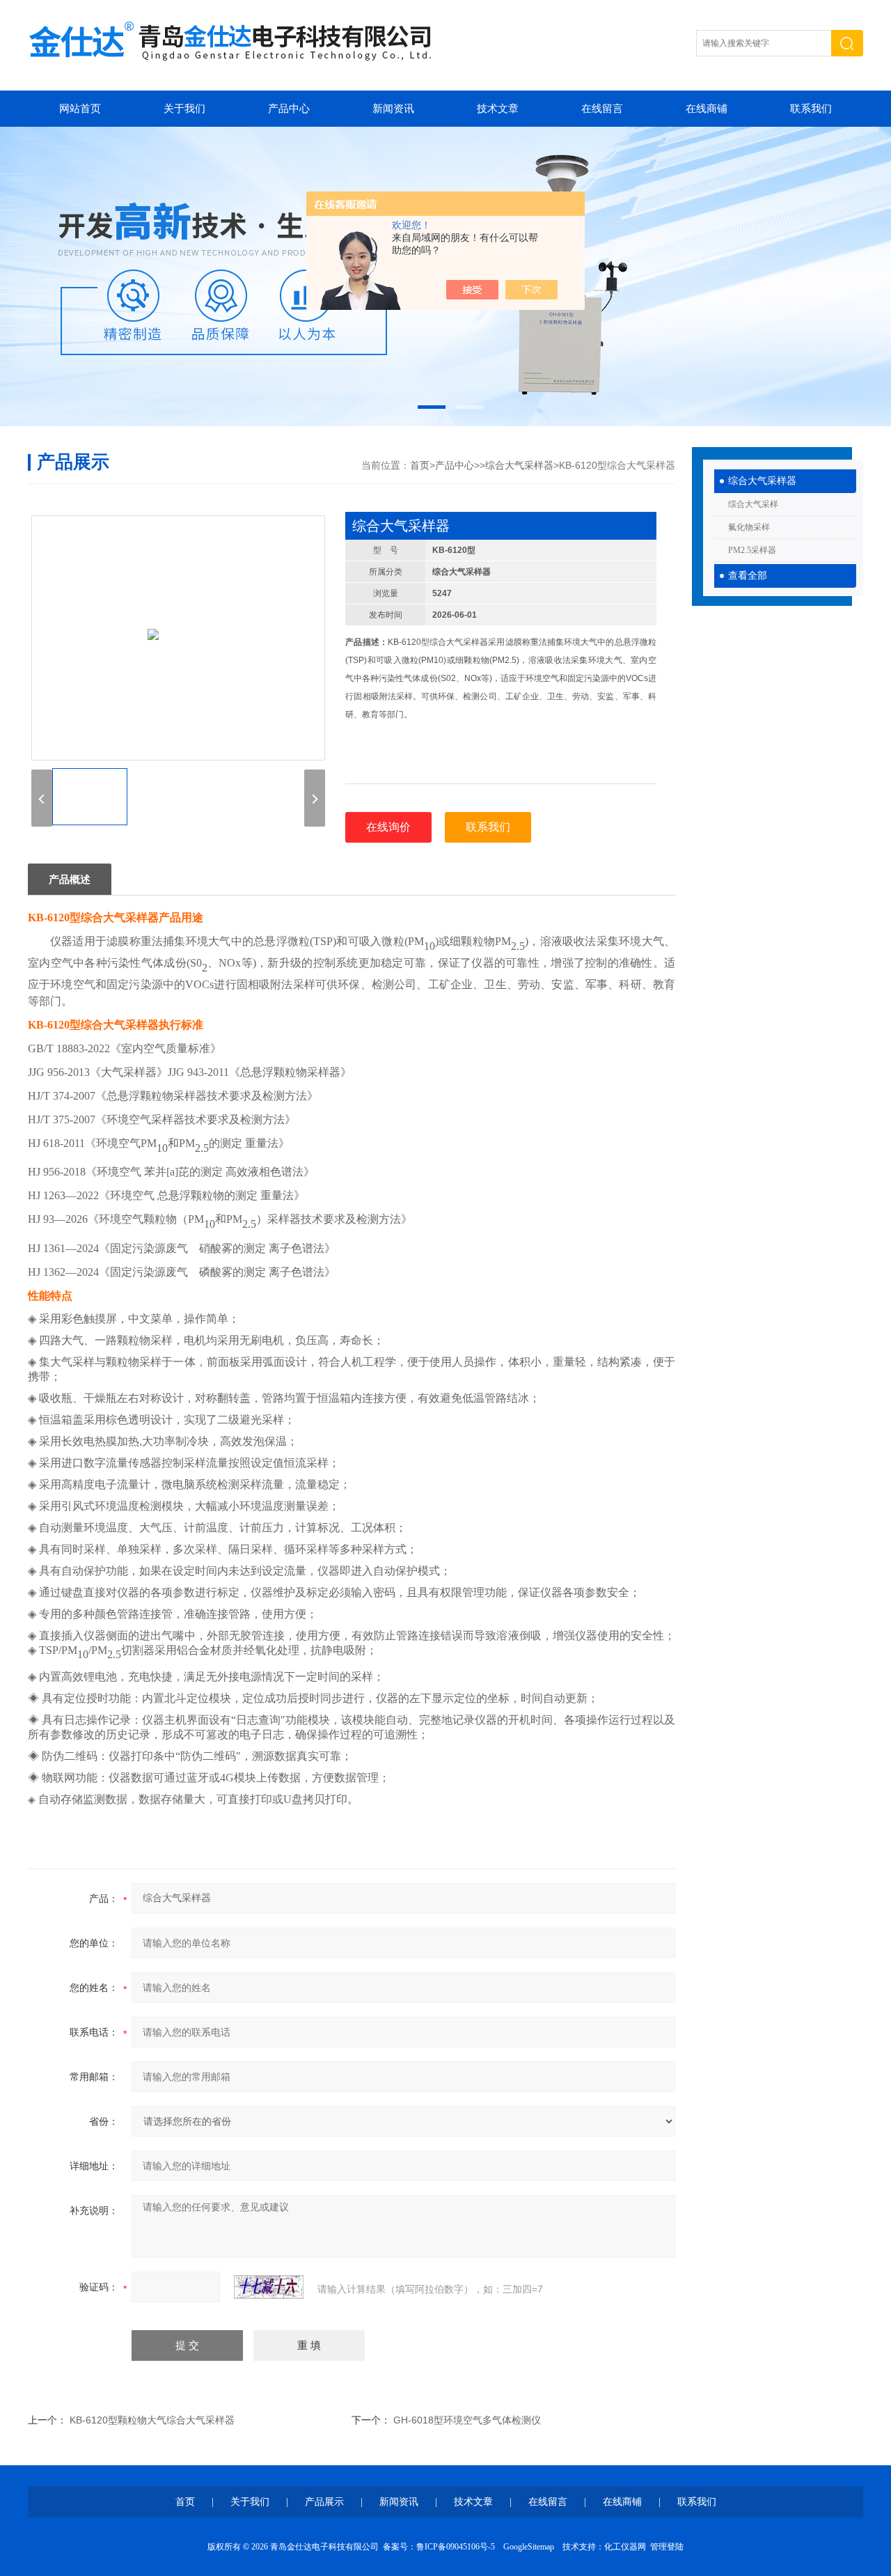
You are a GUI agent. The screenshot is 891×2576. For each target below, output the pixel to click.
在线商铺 (707, 109)
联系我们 (811, 109)
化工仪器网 (625, 2547)
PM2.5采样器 (752, 550)
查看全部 (748, 576)
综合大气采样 (753, 504)
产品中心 (289, 109)
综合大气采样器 (762, 481)
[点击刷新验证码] (269, 2287)
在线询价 (388, 827)
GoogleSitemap (529, 2547)
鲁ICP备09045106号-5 (456, 2547)
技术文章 (498, 109)
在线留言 (602, 109)
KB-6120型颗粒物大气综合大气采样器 (152, 2420)
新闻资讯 (393, 109)
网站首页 (80, 109)
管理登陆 (667, 2547)
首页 (420, 465)
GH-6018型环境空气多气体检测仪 (467, 2420)
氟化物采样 (749, 527)
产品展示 (324, 2502)
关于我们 (184, 109)
